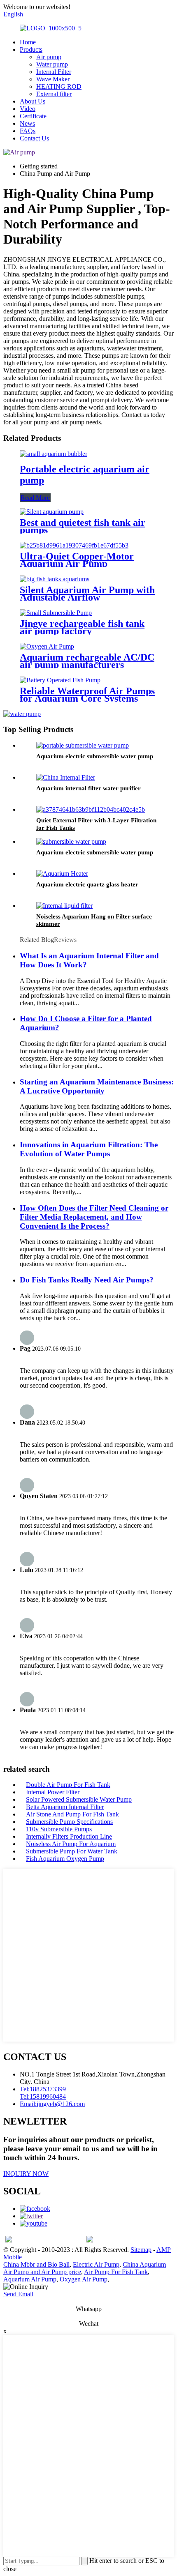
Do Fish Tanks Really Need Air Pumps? (87, 1280)
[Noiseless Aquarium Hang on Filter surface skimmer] (64, 906)
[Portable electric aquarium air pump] (54, 454)
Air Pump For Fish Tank (116, 2272)
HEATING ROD (59, 86)
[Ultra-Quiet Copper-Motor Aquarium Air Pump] (74, 545)
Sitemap (141, 2250)
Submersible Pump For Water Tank (72, 1851)
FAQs (28, 131)
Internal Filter (54, 72)
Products (31, 49)
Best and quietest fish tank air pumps (83, 526)
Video (28, 109)
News (27, 123)
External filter (54, 94)
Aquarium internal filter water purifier (88, 788)
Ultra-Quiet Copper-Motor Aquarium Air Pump (77, 560)
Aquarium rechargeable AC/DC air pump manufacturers (87, 661)
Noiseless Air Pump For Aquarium (71, 1844)
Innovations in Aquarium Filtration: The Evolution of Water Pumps (89, 1149)
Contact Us (34, 138)
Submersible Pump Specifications (69, 1822)
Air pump (49, 57)
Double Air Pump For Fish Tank (68, 1785)
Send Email (18, 2294)
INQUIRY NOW (26, 2174)
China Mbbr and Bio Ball (36, 2264)
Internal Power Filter (53, 1792)
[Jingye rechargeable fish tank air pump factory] (56, 613)
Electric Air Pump (96, 2264)
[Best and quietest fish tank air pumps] (52, 512)
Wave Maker (53, 79)
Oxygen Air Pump (84, 2279)
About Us (33, 101)
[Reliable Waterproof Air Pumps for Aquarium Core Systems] (60, 680)
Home (28, 42)
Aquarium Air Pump (30, 2279)
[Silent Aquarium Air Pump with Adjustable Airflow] (55, 579)
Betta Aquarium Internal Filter (65, 1807)
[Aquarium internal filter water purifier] (66, 777)
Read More (35, 498)
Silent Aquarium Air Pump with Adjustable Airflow (87, 594)
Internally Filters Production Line (69, 1836)
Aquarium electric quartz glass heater (87, 884)
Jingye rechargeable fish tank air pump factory (82, 627)
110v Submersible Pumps (59, 1829)
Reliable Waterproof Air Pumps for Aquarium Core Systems (87, 695)
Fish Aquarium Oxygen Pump (65, 1859)
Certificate (33, 116)
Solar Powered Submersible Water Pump (79, 1799)
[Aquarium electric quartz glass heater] (62, 874)
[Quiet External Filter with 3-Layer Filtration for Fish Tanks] (91, 809)
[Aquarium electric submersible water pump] (83, 745)
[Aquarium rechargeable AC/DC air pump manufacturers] (47, 646)
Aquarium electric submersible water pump (95, 756)
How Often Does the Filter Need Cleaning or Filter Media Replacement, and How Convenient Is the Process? (94, 1217)
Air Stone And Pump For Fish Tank (72, 1814)
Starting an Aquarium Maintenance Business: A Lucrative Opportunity (97, 1086)
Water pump (52, 64)
